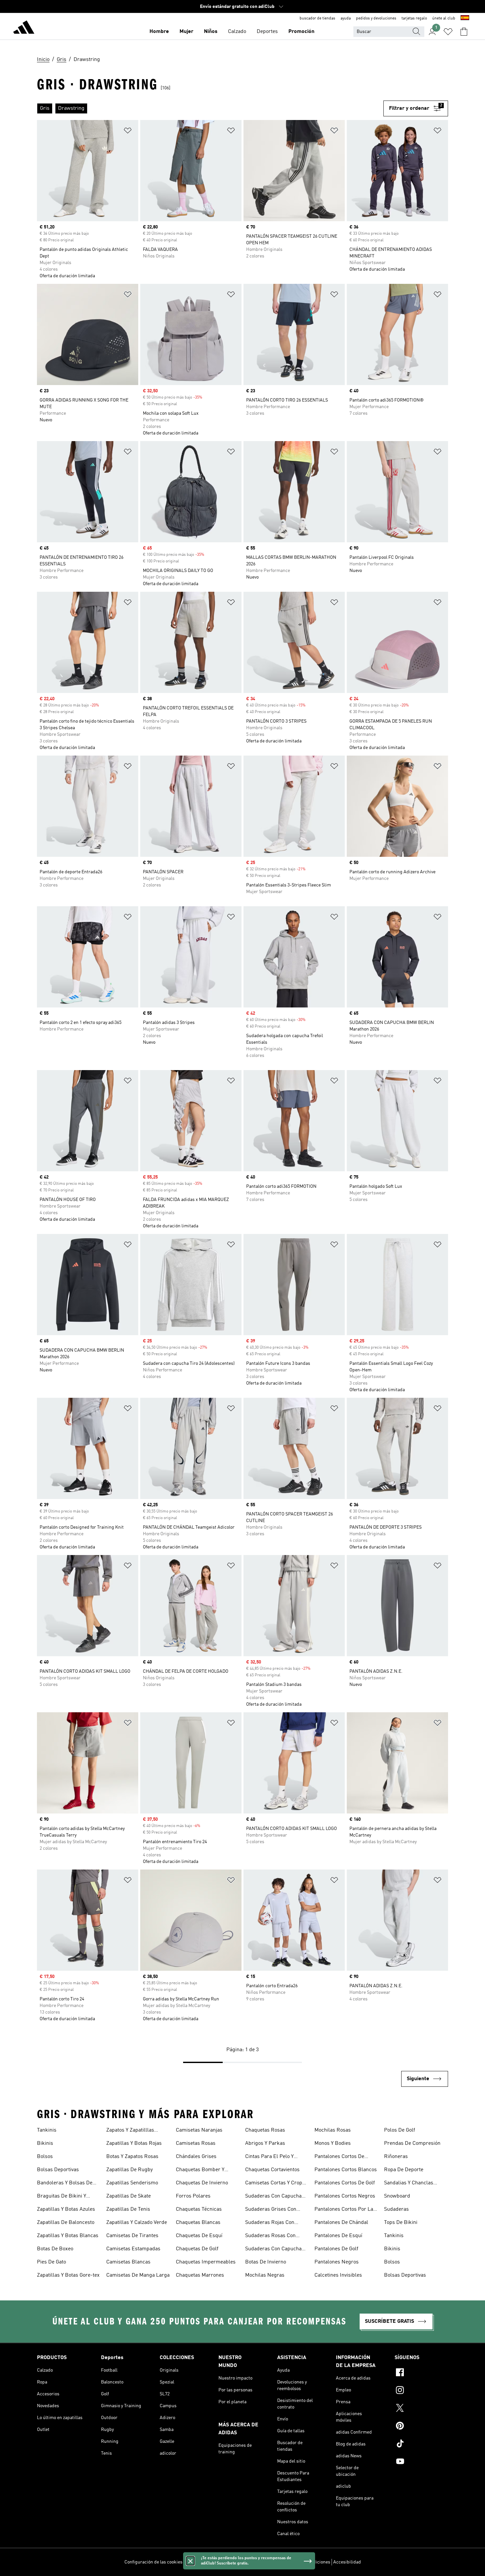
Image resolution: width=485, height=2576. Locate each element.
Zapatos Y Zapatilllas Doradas (130, 2131)
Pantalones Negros (337, 2262)
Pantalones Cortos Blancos (346, 2170)
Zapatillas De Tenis (128, 2209)
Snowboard (397, 2196)
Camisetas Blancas (128, 2262)
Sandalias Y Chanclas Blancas (409, 2184)
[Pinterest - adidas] (421, 2427)
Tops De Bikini (401, 2223)
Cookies (229, 2562)
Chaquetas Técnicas (199, 2209)
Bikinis (45, 2143)
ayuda (346, 18)
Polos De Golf (400, 2130)
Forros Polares (193, 2196)
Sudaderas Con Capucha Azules (273, 2197)
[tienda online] (24, 28)
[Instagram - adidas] (421, 2391)
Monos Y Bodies (333, 2143)
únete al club (444, 18)
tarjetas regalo (414, 18)
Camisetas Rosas (196, 2143)
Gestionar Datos (202, 2562)
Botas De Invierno (266, 2262)
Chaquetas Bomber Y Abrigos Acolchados (200, 2171)
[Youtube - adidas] (421, 2462)
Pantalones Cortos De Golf (345, 2183)
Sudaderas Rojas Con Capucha (270, 2223)
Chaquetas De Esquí (199, 2236)
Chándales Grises (196, 2157)
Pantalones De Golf (336, 2249)
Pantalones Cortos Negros (345, 2196)
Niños (211, 32)
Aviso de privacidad (259, 2562)
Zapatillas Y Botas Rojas (134, 2143)
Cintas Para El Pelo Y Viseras (269, 2157)
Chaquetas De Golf (197, 2249)
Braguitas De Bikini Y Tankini (62, 2197)
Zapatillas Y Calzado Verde (137, 2223)
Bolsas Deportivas (58, 2170)
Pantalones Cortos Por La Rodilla (344, 2210)
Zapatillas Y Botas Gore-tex (68, 2275)
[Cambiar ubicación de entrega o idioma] (465, 18)
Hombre (159, 32)
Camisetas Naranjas (199, 2130)
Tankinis (47, 2130)
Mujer (186, 32)
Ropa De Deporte (404, 2170)
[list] (210, 108)
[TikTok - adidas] (421, 2444)
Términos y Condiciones (306, 2562)
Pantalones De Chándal (341, 2223)
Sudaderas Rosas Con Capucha (270, 2236)
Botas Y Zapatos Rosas (132, 2157)
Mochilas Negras (265, 2275)
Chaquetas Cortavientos (272, 2170)
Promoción (301, 32)
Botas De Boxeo (55, 2249)
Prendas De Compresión (412, 2143)
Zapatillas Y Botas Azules (66, 2209)
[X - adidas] (421, 2409)
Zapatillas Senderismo (132, 2183)
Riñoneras (396, 2157)
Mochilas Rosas (333, 2130)
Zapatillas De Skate (129, 2196)
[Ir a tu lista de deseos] (448, 32)
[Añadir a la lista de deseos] (128, 132)
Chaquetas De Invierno (202, 2183)
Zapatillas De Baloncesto (66, 2223)
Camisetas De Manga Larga (138, 2275)
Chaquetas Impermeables (206, 2262)
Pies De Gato (51, 2262)
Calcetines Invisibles (338, 2275)
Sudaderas (396, 2209)
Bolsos (45, 2157)
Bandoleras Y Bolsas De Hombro (65, 2184)
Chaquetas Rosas (265, 2130)
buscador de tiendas (317, 18)
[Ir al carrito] (464, 32)
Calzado (237, 32)
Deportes (267, 32)
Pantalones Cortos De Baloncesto (339, 2157)
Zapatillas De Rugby (129, 2170)
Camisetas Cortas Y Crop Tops (274, 2184)
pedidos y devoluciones (376, 18)
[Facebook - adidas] (421, 2373)
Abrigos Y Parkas (265, 2143)
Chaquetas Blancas (198, 2223)
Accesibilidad (347, 2562)
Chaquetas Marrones (200, 2275)
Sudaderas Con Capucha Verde (273, 2250)
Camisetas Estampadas (133, 2249)
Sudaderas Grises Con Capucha (271, 2210)
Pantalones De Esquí (338, 2236)
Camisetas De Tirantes (132, 2236)
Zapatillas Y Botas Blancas (68, 2236)
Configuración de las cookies (153, 2562)
